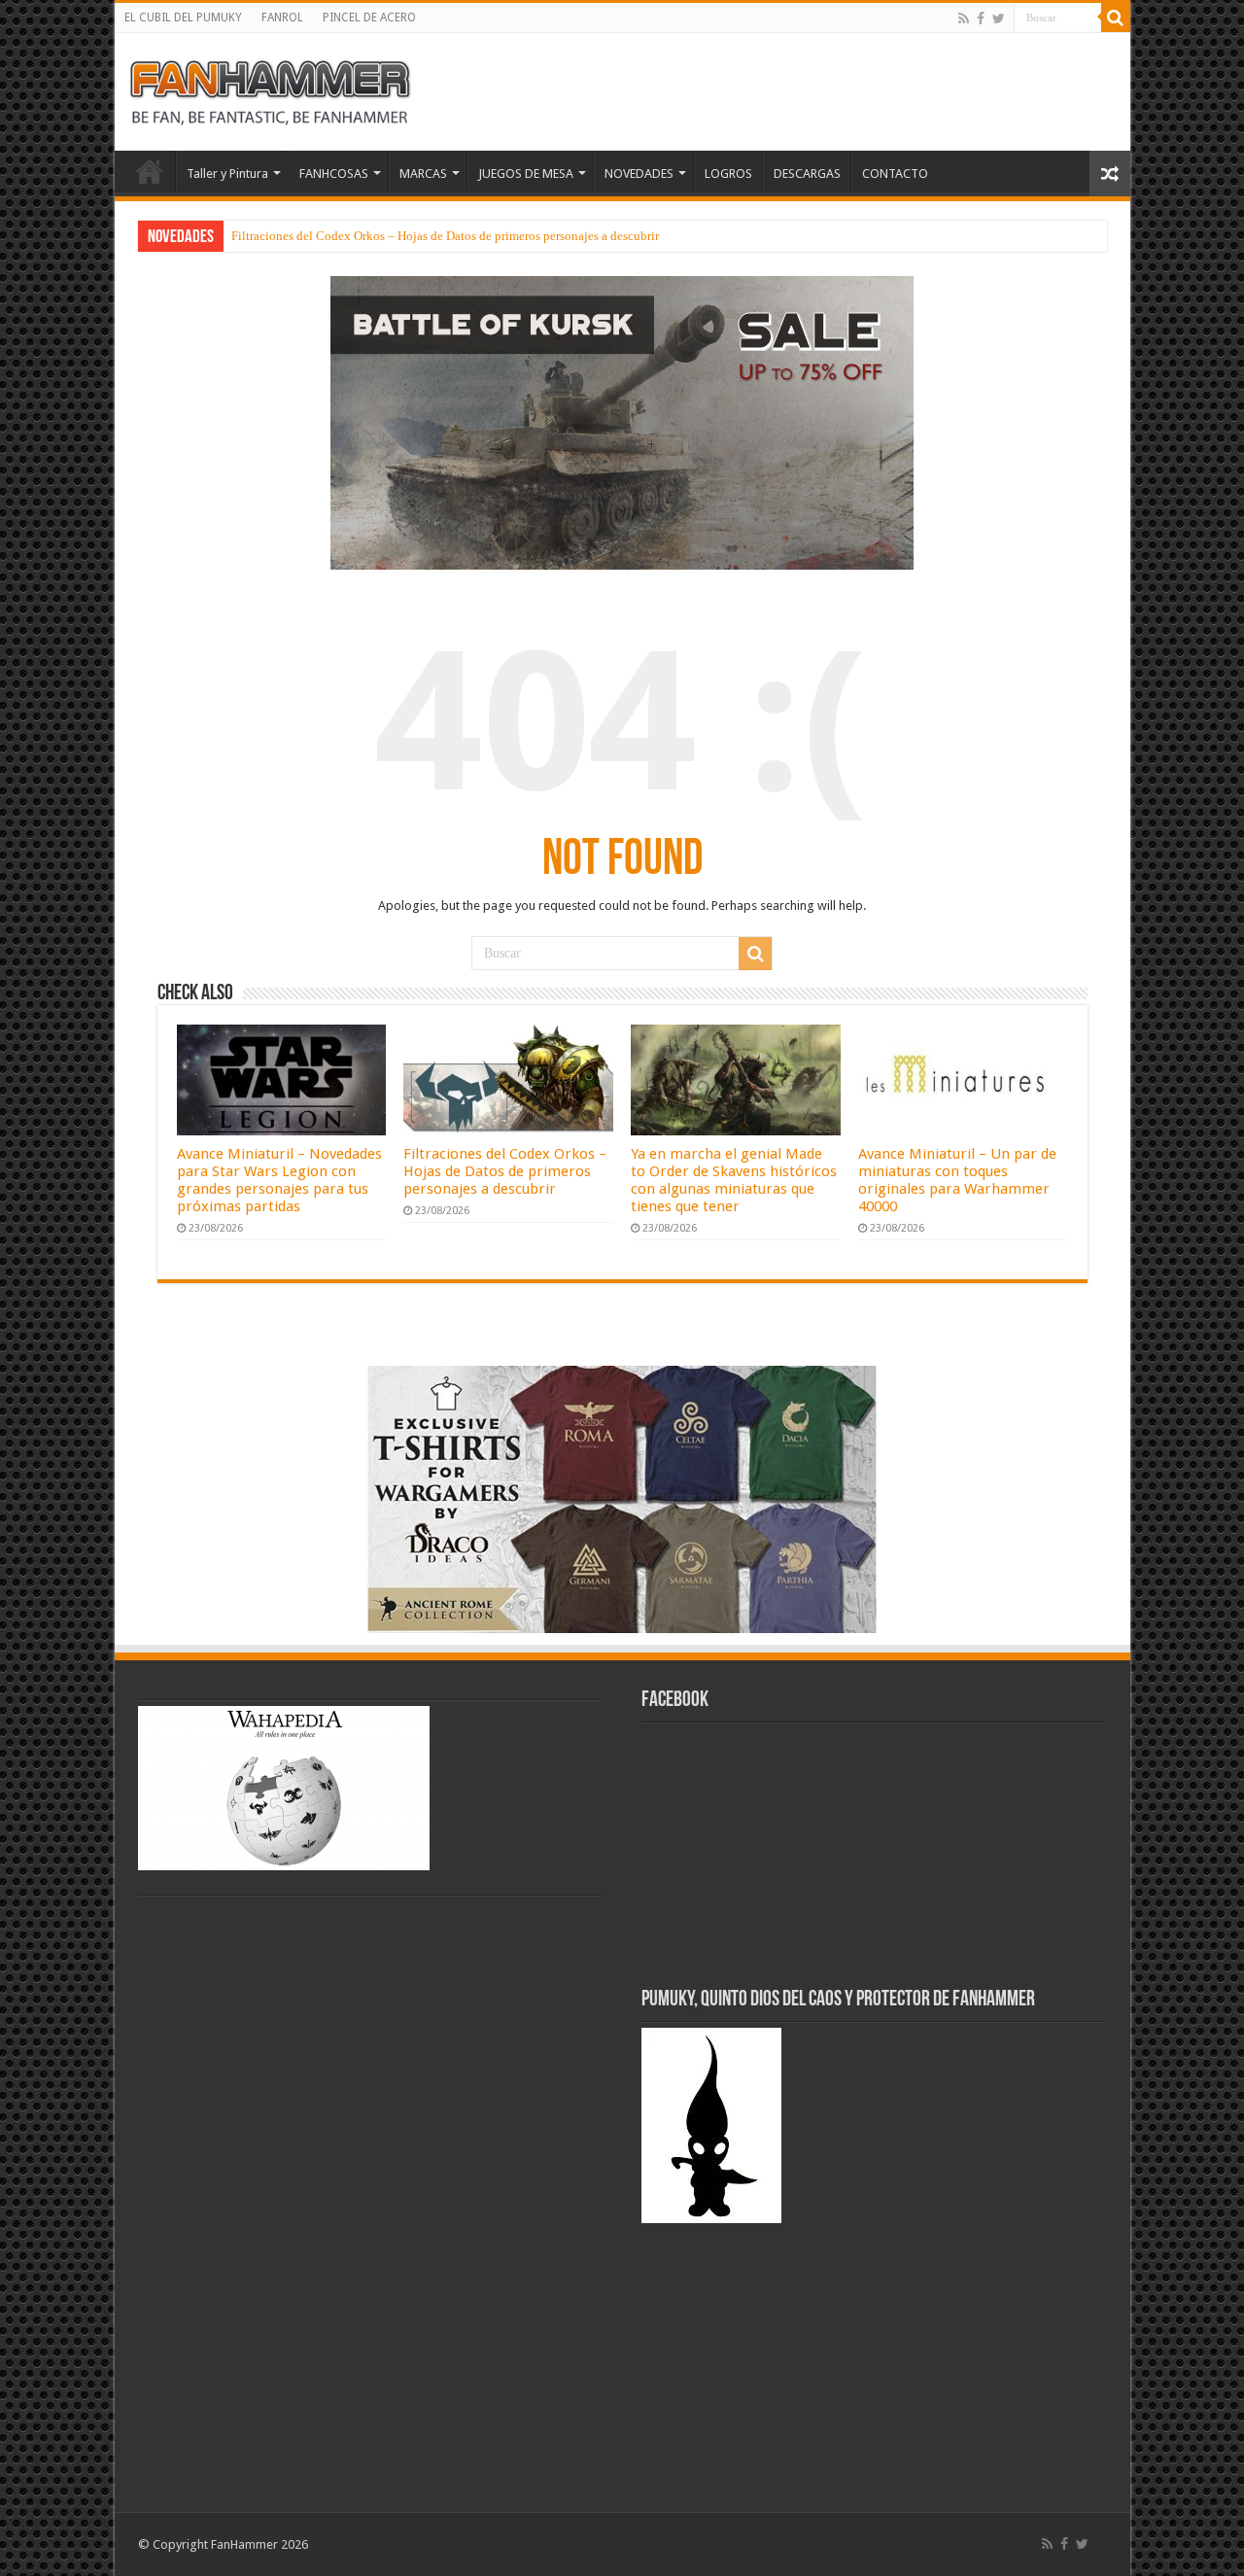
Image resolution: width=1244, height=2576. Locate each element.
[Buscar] (1116, 17)
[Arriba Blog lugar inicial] (622, 421)
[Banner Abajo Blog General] (622, 1498)
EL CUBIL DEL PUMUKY (183, 17)
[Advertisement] (235, 2193)
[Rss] (964, 18)
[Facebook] (981, 18)
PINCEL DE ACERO (369, 17)
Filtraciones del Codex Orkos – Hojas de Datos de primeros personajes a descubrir (445, 236)
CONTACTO (895, 174)
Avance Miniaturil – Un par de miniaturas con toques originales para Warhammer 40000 (957, 1180)
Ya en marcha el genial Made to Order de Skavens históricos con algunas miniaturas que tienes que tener (734, 1180)
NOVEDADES (639, 174)
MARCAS (423, 174)
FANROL (282, 17)
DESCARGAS (807, 174)
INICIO (150, 171)
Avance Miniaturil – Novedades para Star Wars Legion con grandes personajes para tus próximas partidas (279, 1180)
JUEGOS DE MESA (526, 174)
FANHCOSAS (334, 174)
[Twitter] (999, 18)
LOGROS (728, 174)
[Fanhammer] (270, 88)
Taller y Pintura (227, 174)
